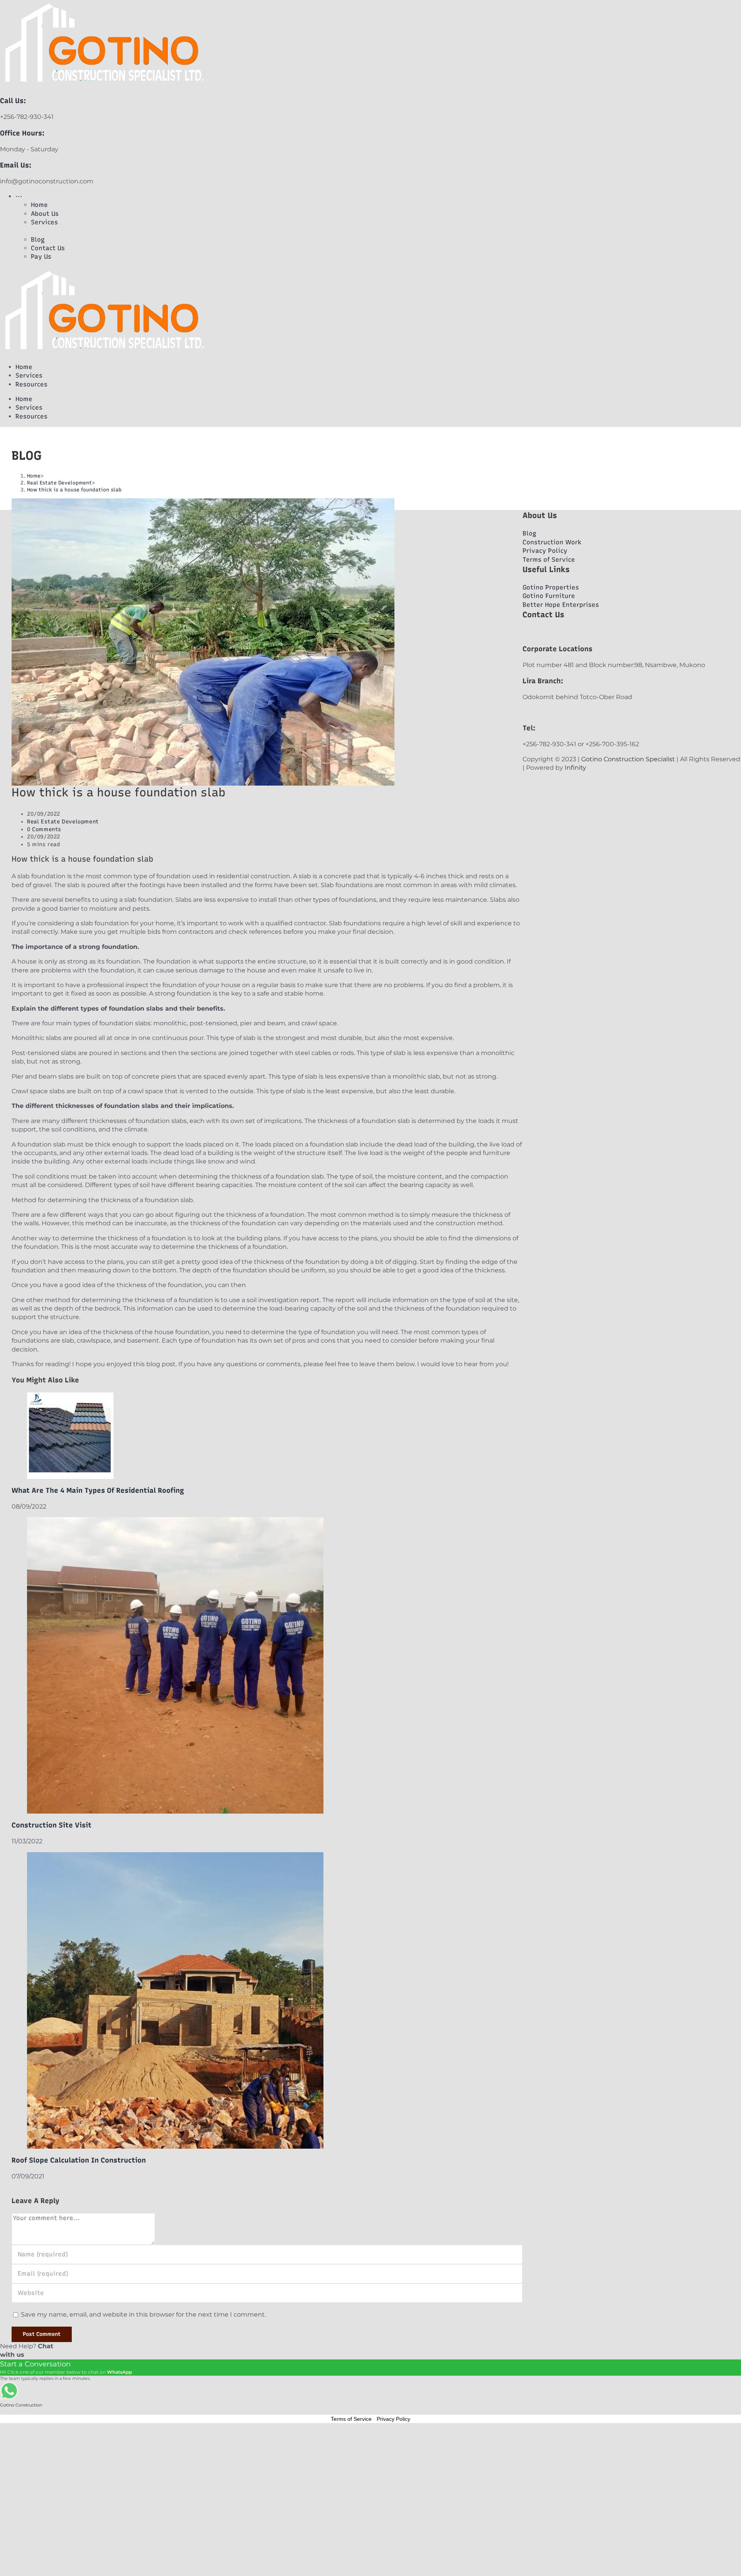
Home (24, 367)
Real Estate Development (63, 822)
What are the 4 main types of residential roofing (98, 1490)
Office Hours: (22, 133)
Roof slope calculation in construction (79, 2160)
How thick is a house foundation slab (74, 490)
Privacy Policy (393, 2419)
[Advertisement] (232, 2458)
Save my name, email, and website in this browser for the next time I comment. (143, 2314)
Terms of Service (351, 2419)
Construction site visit (52, 1825)
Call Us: (13, 101)
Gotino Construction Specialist (628, 759)
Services (29, 375)
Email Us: (16, 165)
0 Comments (44, 829)
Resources (31, 384)
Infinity (575, 768)
